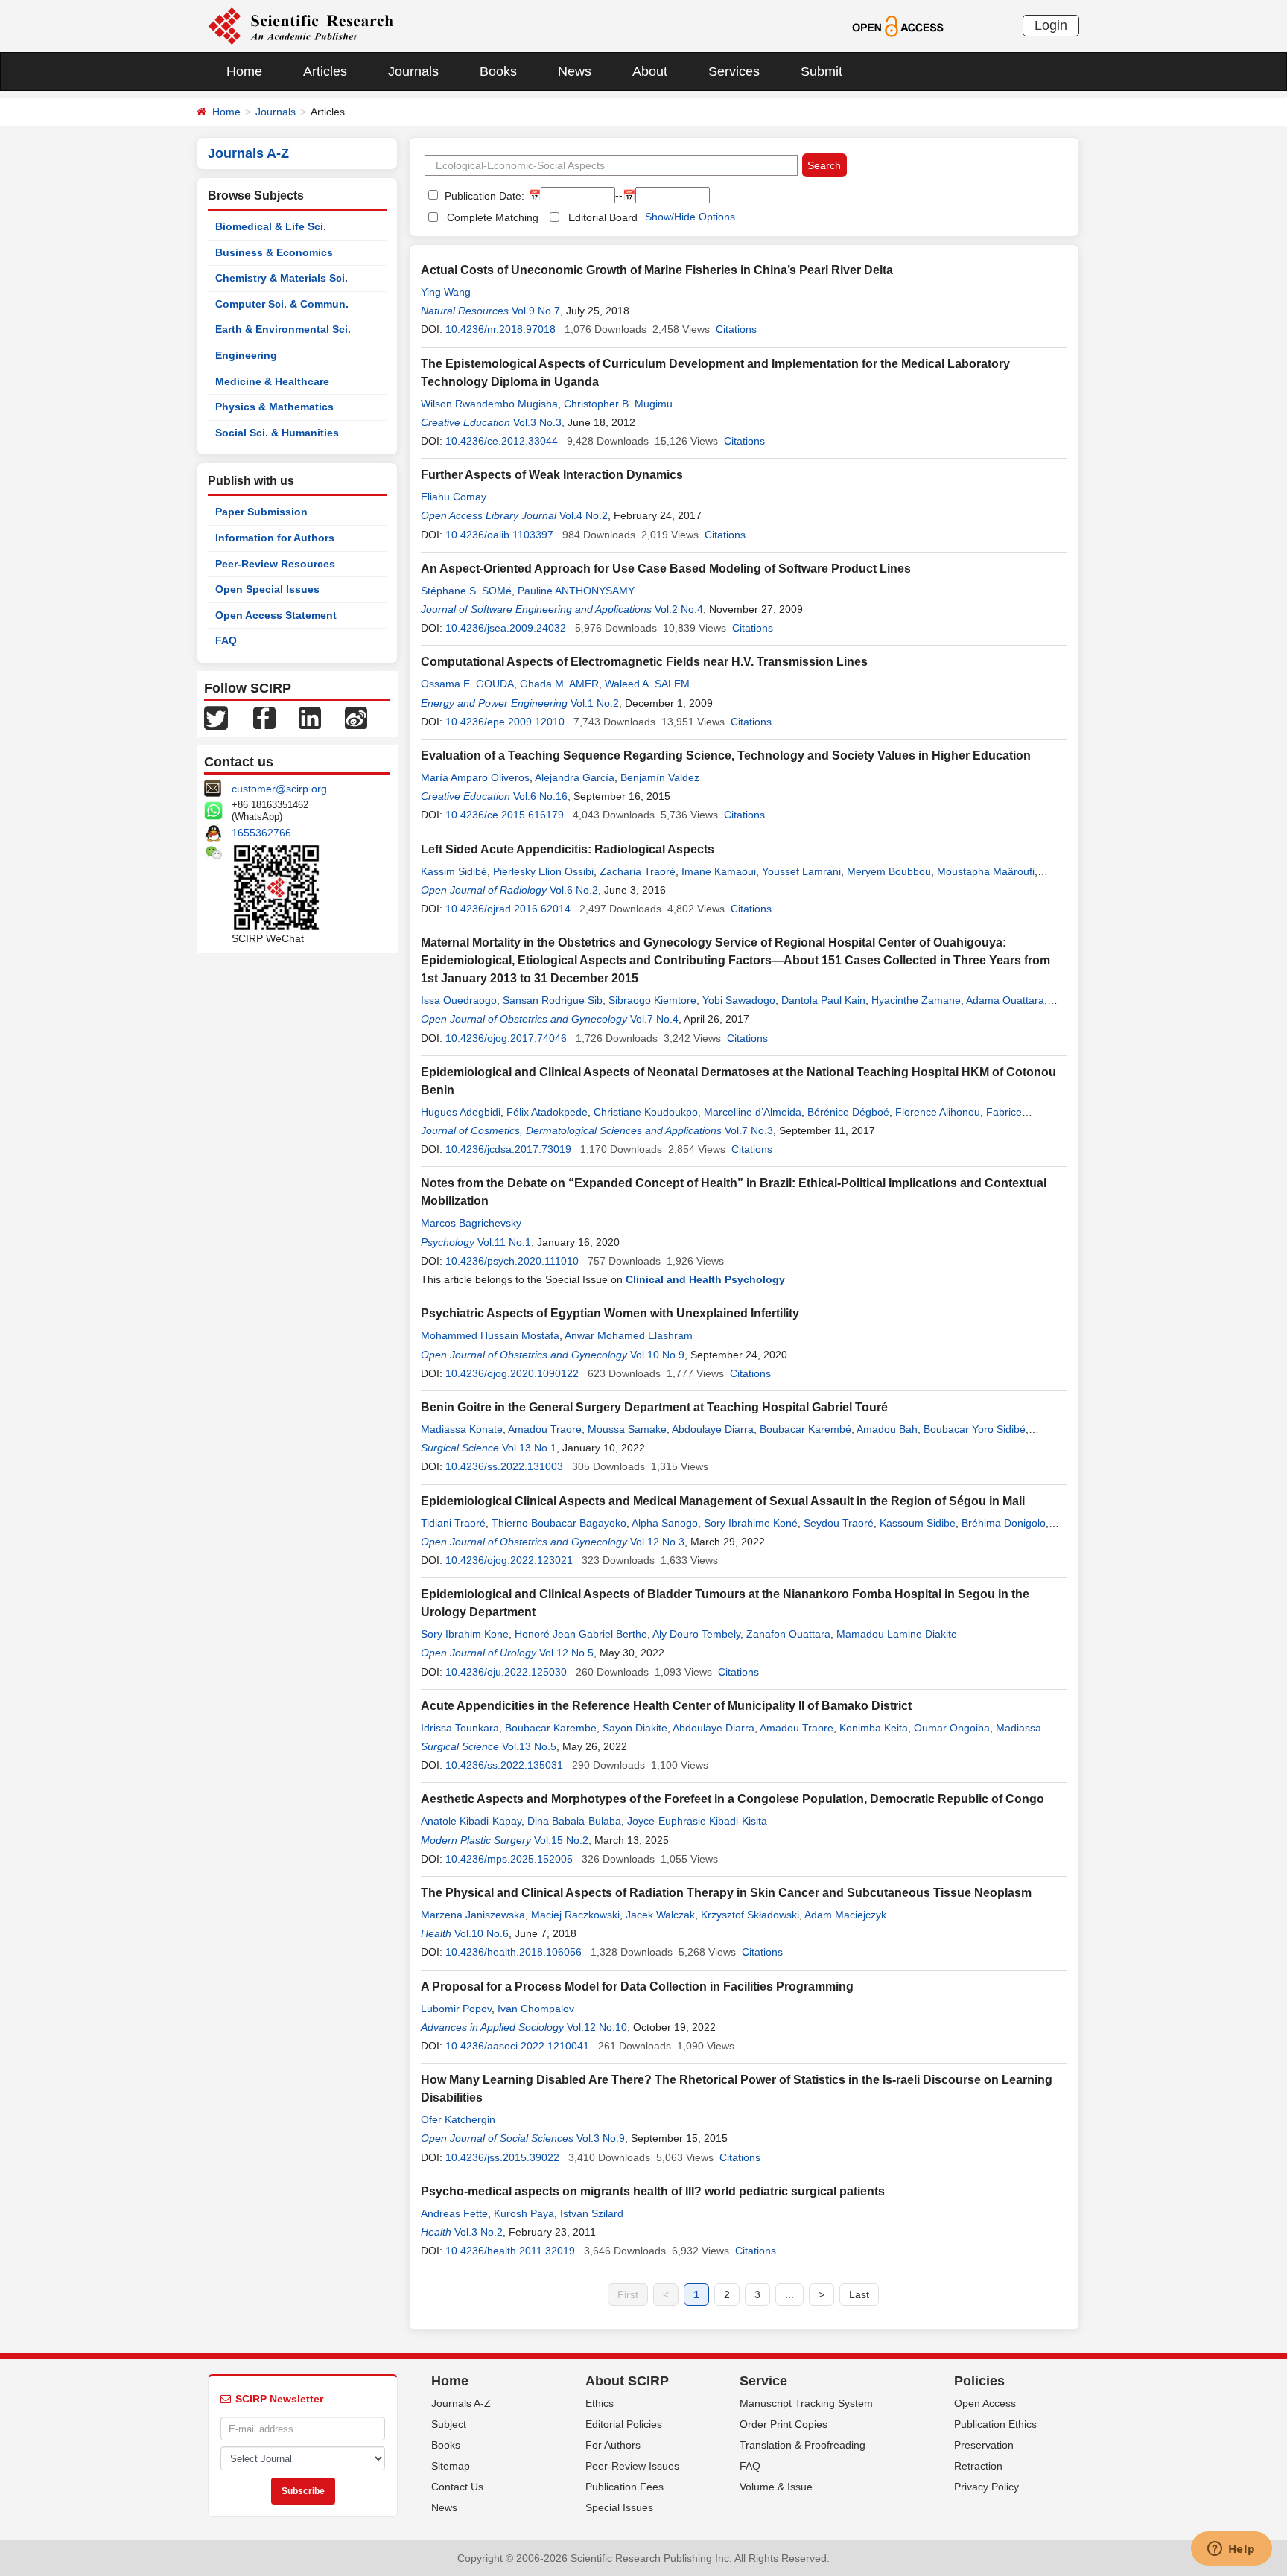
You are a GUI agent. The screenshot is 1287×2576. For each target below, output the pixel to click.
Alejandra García (575, 777)
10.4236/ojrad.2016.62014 (508, 909)
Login (1051, 25)
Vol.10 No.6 (482, 1933)
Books (498, 71)
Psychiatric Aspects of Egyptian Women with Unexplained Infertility (610, 1313)
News (575, 71)
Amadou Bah (887, 1429)
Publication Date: (483, 196)
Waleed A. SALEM (647, 684)
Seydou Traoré (839, 1523)
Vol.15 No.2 (561, 1840)
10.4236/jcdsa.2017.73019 (508, 1149)
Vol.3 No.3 (537, 422)
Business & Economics (274, 252)
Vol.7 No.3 (749, 1130)
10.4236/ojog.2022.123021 (509, 1560)
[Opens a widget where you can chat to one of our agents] (1231, 2550)
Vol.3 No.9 (601, 2138)
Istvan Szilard (592, 2213)
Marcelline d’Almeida (753, 1112)
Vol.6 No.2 (574, 890)
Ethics (600, 2403)
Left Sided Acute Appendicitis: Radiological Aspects (568, 849)
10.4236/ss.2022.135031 (504, 1765)
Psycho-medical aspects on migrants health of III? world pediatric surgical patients (653, 2191)
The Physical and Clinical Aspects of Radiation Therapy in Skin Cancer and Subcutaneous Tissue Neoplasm (726, 1893)
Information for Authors (275, 538)
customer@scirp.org (279, 789)
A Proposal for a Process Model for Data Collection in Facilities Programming (637, 1987)
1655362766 (261, 833)
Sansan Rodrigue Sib (553, 1000)
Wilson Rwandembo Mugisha (489, 404)
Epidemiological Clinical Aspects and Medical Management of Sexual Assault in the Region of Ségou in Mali (723, 1501)
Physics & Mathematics (274, 407)
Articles (325, 71)
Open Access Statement (276, 615)
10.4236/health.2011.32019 (510, 2251)
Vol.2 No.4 (679, 609)
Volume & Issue (776, 2487)
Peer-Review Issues (632, 2466)
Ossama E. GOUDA (467, 684)
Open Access (985, 2403)
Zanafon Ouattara (788, 1634)
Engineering (246, 355)
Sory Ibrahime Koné (751, 1523)
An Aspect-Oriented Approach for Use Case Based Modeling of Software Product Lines (666, 569)
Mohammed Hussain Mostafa (490, 1335)
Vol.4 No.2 (584, 515)
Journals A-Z (461, 2403)
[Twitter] (216, 717)
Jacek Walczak (660, 1915)
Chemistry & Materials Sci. (282, 278)
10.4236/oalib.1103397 (499, 535)
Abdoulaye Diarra (713, 1429)
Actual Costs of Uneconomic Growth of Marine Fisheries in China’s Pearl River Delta (657, 270)
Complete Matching (493, 217)
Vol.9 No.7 (536, 311)
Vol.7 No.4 (654, 1019)
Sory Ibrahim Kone (465, 1634)
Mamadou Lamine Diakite (897, 1634)
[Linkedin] (310, 717)
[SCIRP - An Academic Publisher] (301, 25)
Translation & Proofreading (803, 2445)
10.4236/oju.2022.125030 (506, 1672)
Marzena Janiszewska (473, 1915)
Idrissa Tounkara (460, 1728)
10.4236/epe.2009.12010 (505, 722)
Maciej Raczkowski (575, 1915)
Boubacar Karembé (805, 1429)
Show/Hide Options (690, 217)
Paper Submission (261, 512)
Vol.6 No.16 (540, 796)
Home (244, 71)
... (789, 2294)
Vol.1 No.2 (595, 703)
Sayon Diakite (635, 1728)
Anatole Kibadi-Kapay (471, 1821)
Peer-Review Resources (275, 564)
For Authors (613, 2445)
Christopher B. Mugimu (618, 404)
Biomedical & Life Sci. (271, 226)
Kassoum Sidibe (918, 1523)
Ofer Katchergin (458, 2119)
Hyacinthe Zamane (916, 1000)
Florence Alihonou (938, 1112)
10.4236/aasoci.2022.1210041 (517, 2046)
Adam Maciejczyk (845, 1915)
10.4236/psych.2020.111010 (512, 1261)
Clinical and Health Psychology (705, 1279)
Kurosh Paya (524, 2213)
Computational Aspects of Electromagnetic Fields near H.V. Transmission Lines (644, 662)
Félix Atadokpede (547, 1112)
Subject (449, 2424)
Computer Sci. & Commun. (282, 304)
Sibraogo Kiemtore (652, 1000)
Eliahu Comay (454, 497)
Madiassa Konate (462, 1429)
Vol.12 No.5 (566, 1653)
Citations (736, 329)
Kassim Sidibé (454, 871)
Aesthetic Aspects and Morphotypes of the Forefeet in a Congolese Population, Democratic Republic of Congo (733, 1799)
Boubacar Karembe (551, 1728)
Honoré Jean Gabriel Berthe (581, 1634)
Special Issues (619, 2507)
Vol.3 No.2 (479, 2232)
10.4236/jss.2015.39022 (502, 2157)
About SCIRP (627, 2381)
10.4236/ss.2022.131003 (504, 1466)
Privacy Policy (986, 2487)
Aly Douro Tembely (696, 1634)
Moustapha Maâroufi (986, 871)
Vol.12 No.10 (597, 2027)
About (650, 71)
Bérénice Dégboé (848, 1112)
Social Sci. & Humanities (277, 433)
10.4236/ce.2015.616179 (505, 815)
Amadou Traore (545, 1429)
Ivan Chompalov (536, 2009)
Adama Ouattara (1005, 1000)
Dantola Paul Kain (823, 1000)
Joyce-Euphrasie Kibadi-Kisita (697, 1821)
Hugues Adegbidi (461, 1112)
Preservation (984, 2445)
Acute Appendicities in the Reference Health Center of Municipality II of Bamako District (666, 1706)
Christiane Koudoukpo (646, 1112)
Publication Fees (625, 2487)
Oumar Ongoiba (952, 1728)
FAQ (226, 640)
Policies (979, 2381)
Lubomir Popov (456, 2009)
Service (763, 2381)
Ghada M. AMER (559, 684)
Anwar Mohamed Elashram (629, 1335)
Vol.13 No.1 (529, 1448)
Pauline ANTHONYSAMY (576, 591)
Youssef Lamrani (801, 871)
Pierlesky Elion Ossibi (543, 871)
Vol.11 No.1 (504, 1242)
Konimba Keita (874, 1728)
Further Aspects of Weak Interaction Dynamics (552, 475)
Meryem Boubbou (889, 871)
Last (859, 2294)
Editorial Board (603, 217)
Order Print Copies (784, 2424)
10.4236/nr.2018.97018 (500, 329)
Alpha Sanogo (665, 1523)
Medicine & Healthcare (272, 381)
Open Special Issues (267, 589)
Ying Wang (446, 292)
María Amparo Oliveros (475, 777)
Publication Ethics (995, 2424)
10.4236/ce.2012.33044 (502, 441)
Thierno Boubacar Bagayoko (559, 1523)
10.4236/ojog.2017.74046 (506, 1038)
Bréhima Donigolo (1004, 1523)
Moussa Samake (627, 1429)
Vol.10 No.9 (657, 1355)
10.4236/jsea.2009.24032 (506, 628)
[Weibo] (356, 717)
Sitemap (451, 2466)
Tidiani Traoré (453, 1523)
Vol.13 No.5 (529, 1746)
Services (734, 71)
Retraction (978, 2466)
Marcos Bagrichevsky (471, 1223)
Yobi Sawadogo (739, 1000)
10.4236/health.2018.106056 (514, 1952)
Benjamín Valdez (660, 777)
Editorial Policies (624, 2424)
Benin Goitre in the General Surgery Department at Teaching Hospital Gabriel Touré (654, 1407)
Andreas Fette (454, 2213)
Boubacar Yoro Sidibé (975, 1429)
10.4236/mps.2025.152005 (509, 1859)
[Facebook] (264, 717)
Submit (822, 71)
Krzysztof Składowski (750, 1915)
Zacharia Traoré (638, 871)
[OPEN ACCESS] (898, 25)
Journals (413, 71)
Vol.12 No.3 (657, 1542)
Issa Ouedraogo (459, 1000)
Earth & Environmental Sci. (283, 329)
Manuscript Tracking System (806, 2403)
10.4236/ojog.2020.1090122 (512, 1373)
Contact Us (457, 2487)
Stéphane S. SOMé (466, 591)
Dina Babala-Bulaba (574, 1821)
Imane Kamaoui (719, 871)
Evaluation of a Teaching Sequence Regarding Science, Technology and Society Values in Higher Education (726, 756)
